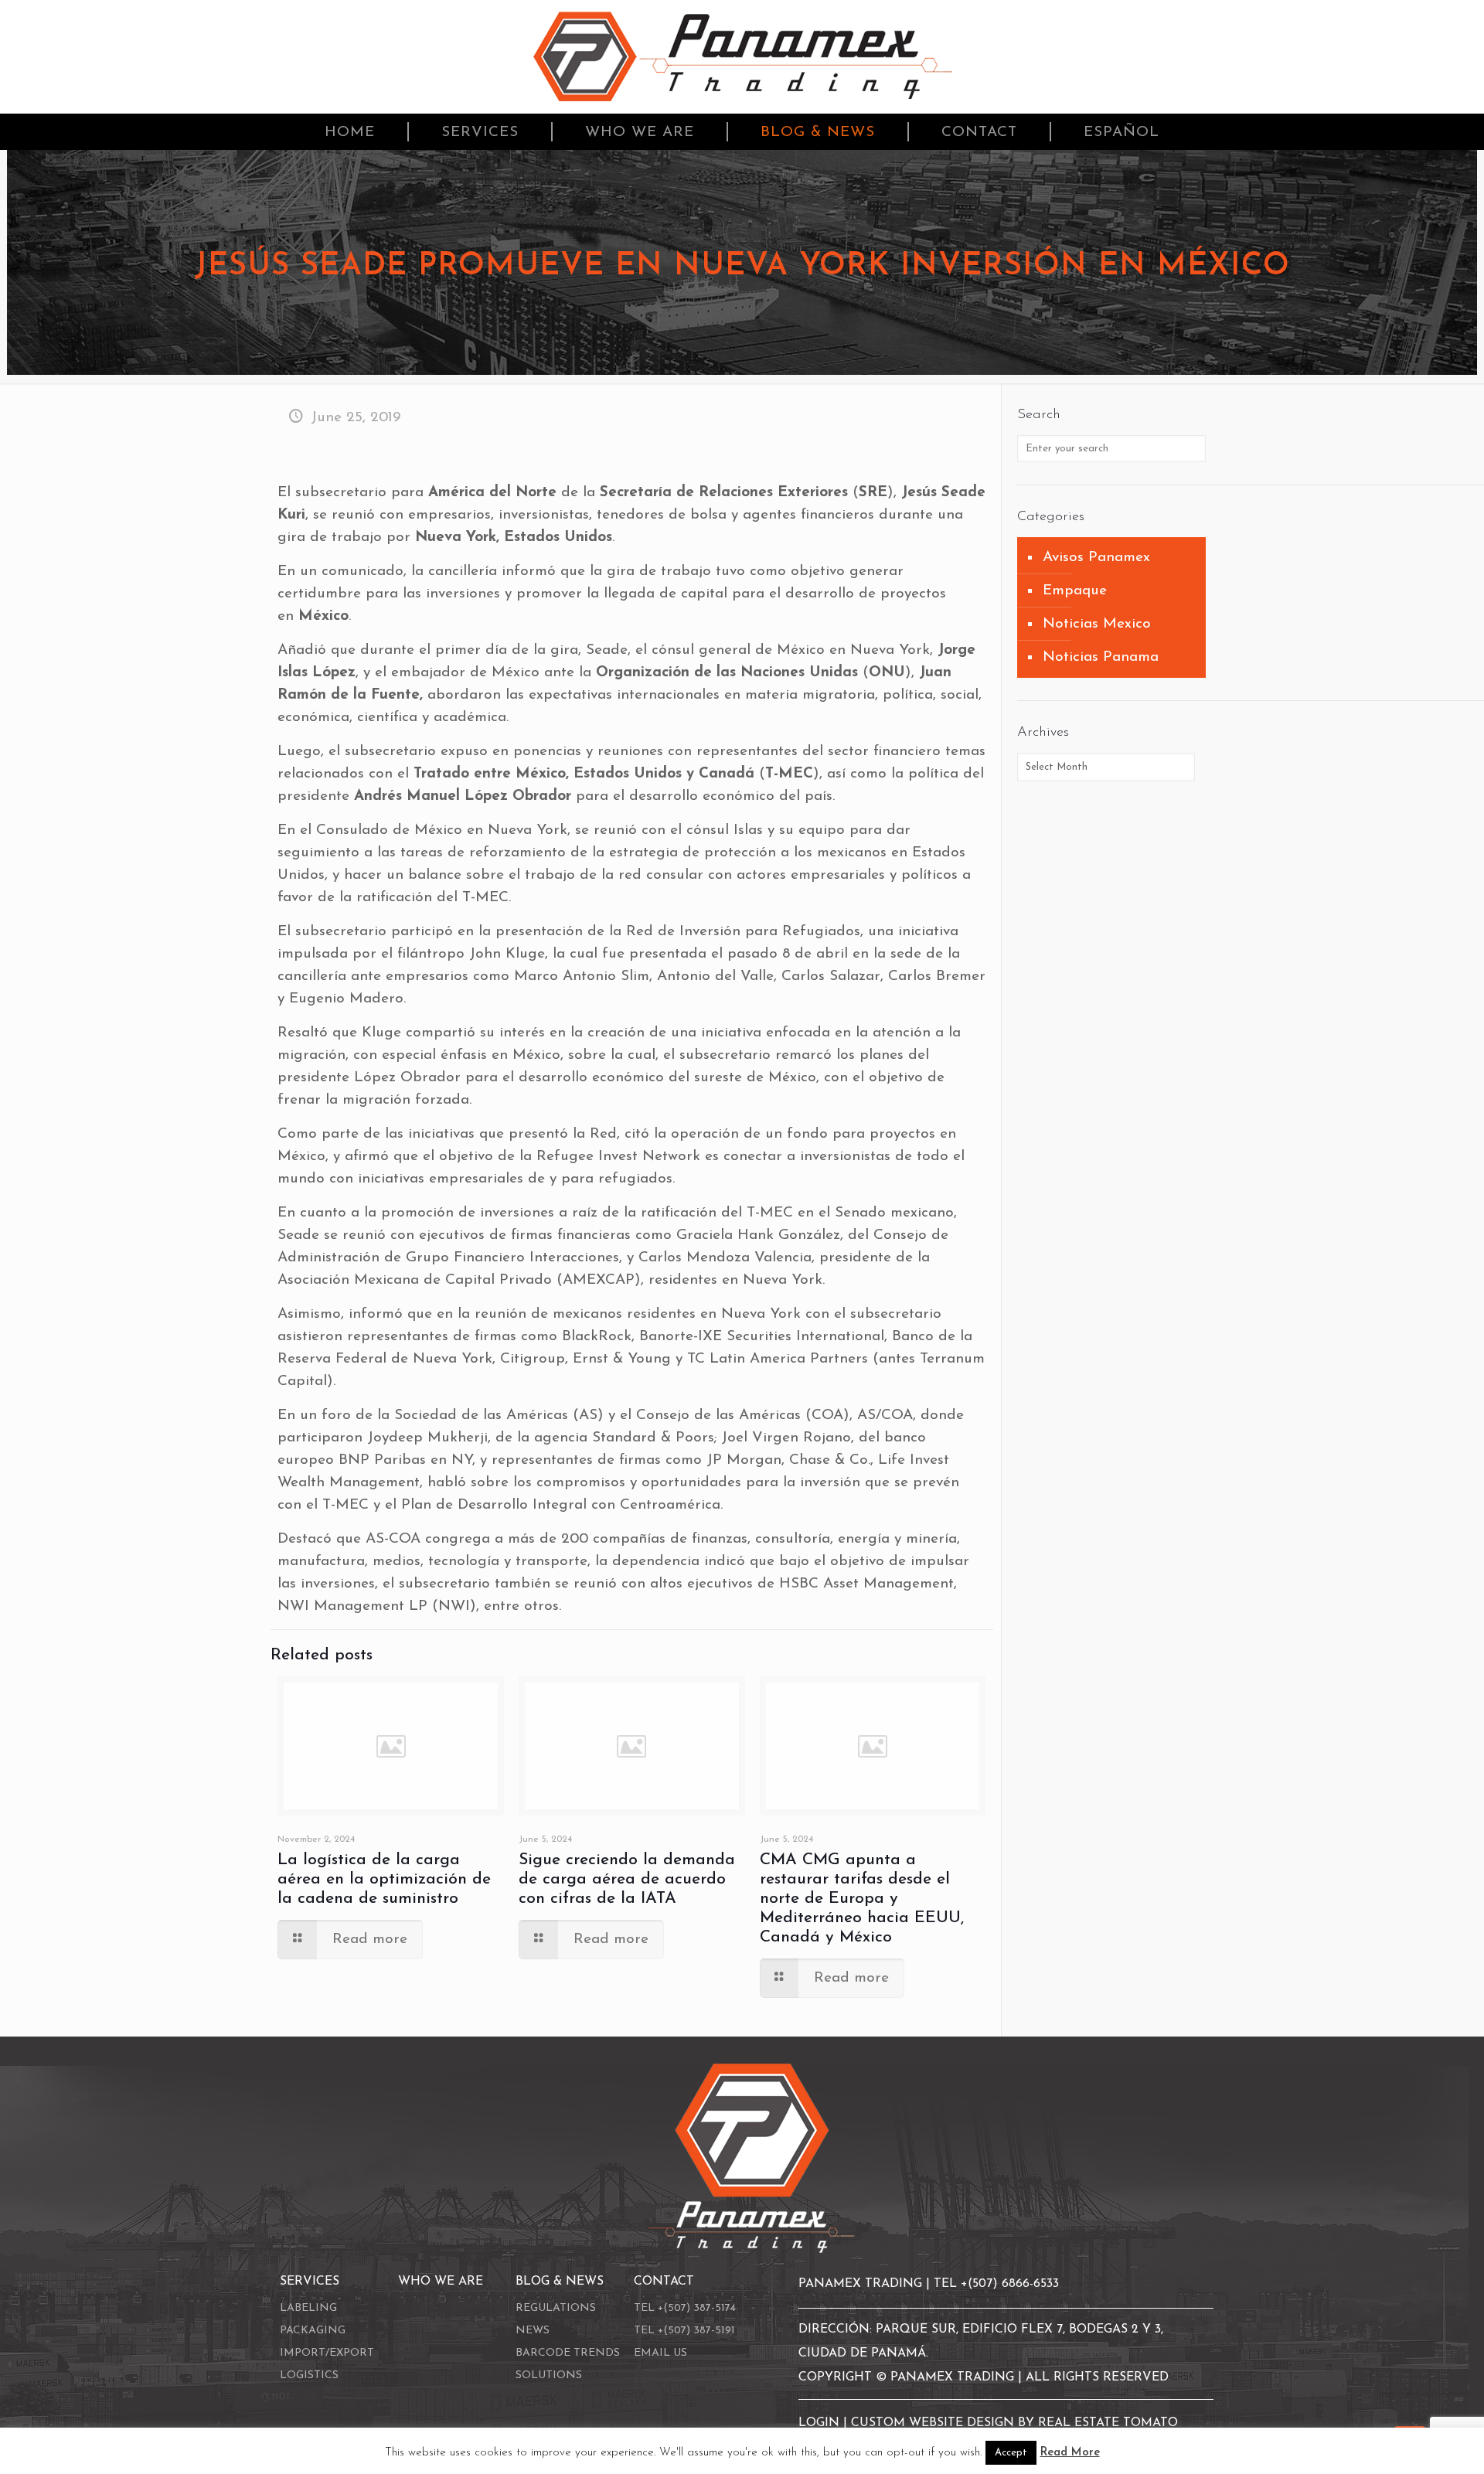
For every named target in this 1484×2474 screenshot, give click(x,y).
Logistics (309, 2375)
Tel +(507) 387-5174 (685, 2308)
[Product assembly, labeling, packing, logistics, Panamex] (742, 57)
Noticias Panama (1101, 657)
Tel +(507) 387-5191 (684, 2331)
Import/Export (327, 2353)
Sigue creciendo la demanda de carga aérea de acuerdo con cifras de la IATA (627, 1879)
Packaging (313, 2331)
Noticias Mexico (1097, 624)
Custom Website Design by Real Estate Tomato (1014, 2423)
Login (821, 2423)
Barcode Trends (568, 2353)
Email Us (660, 2353)
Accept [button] (1011, 2453)
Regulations (556, 2308)
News (533, 2331)
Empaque (1075, 591)
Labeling (308, 2308)
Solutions (549, 2375)
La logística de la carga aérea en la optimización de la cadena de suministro (384, 1879)
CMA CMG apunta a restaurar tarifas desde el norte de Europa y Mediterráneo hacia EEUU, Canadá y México (862, 1899)
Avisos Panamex (1096, 558)
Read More (1070, 2453)
